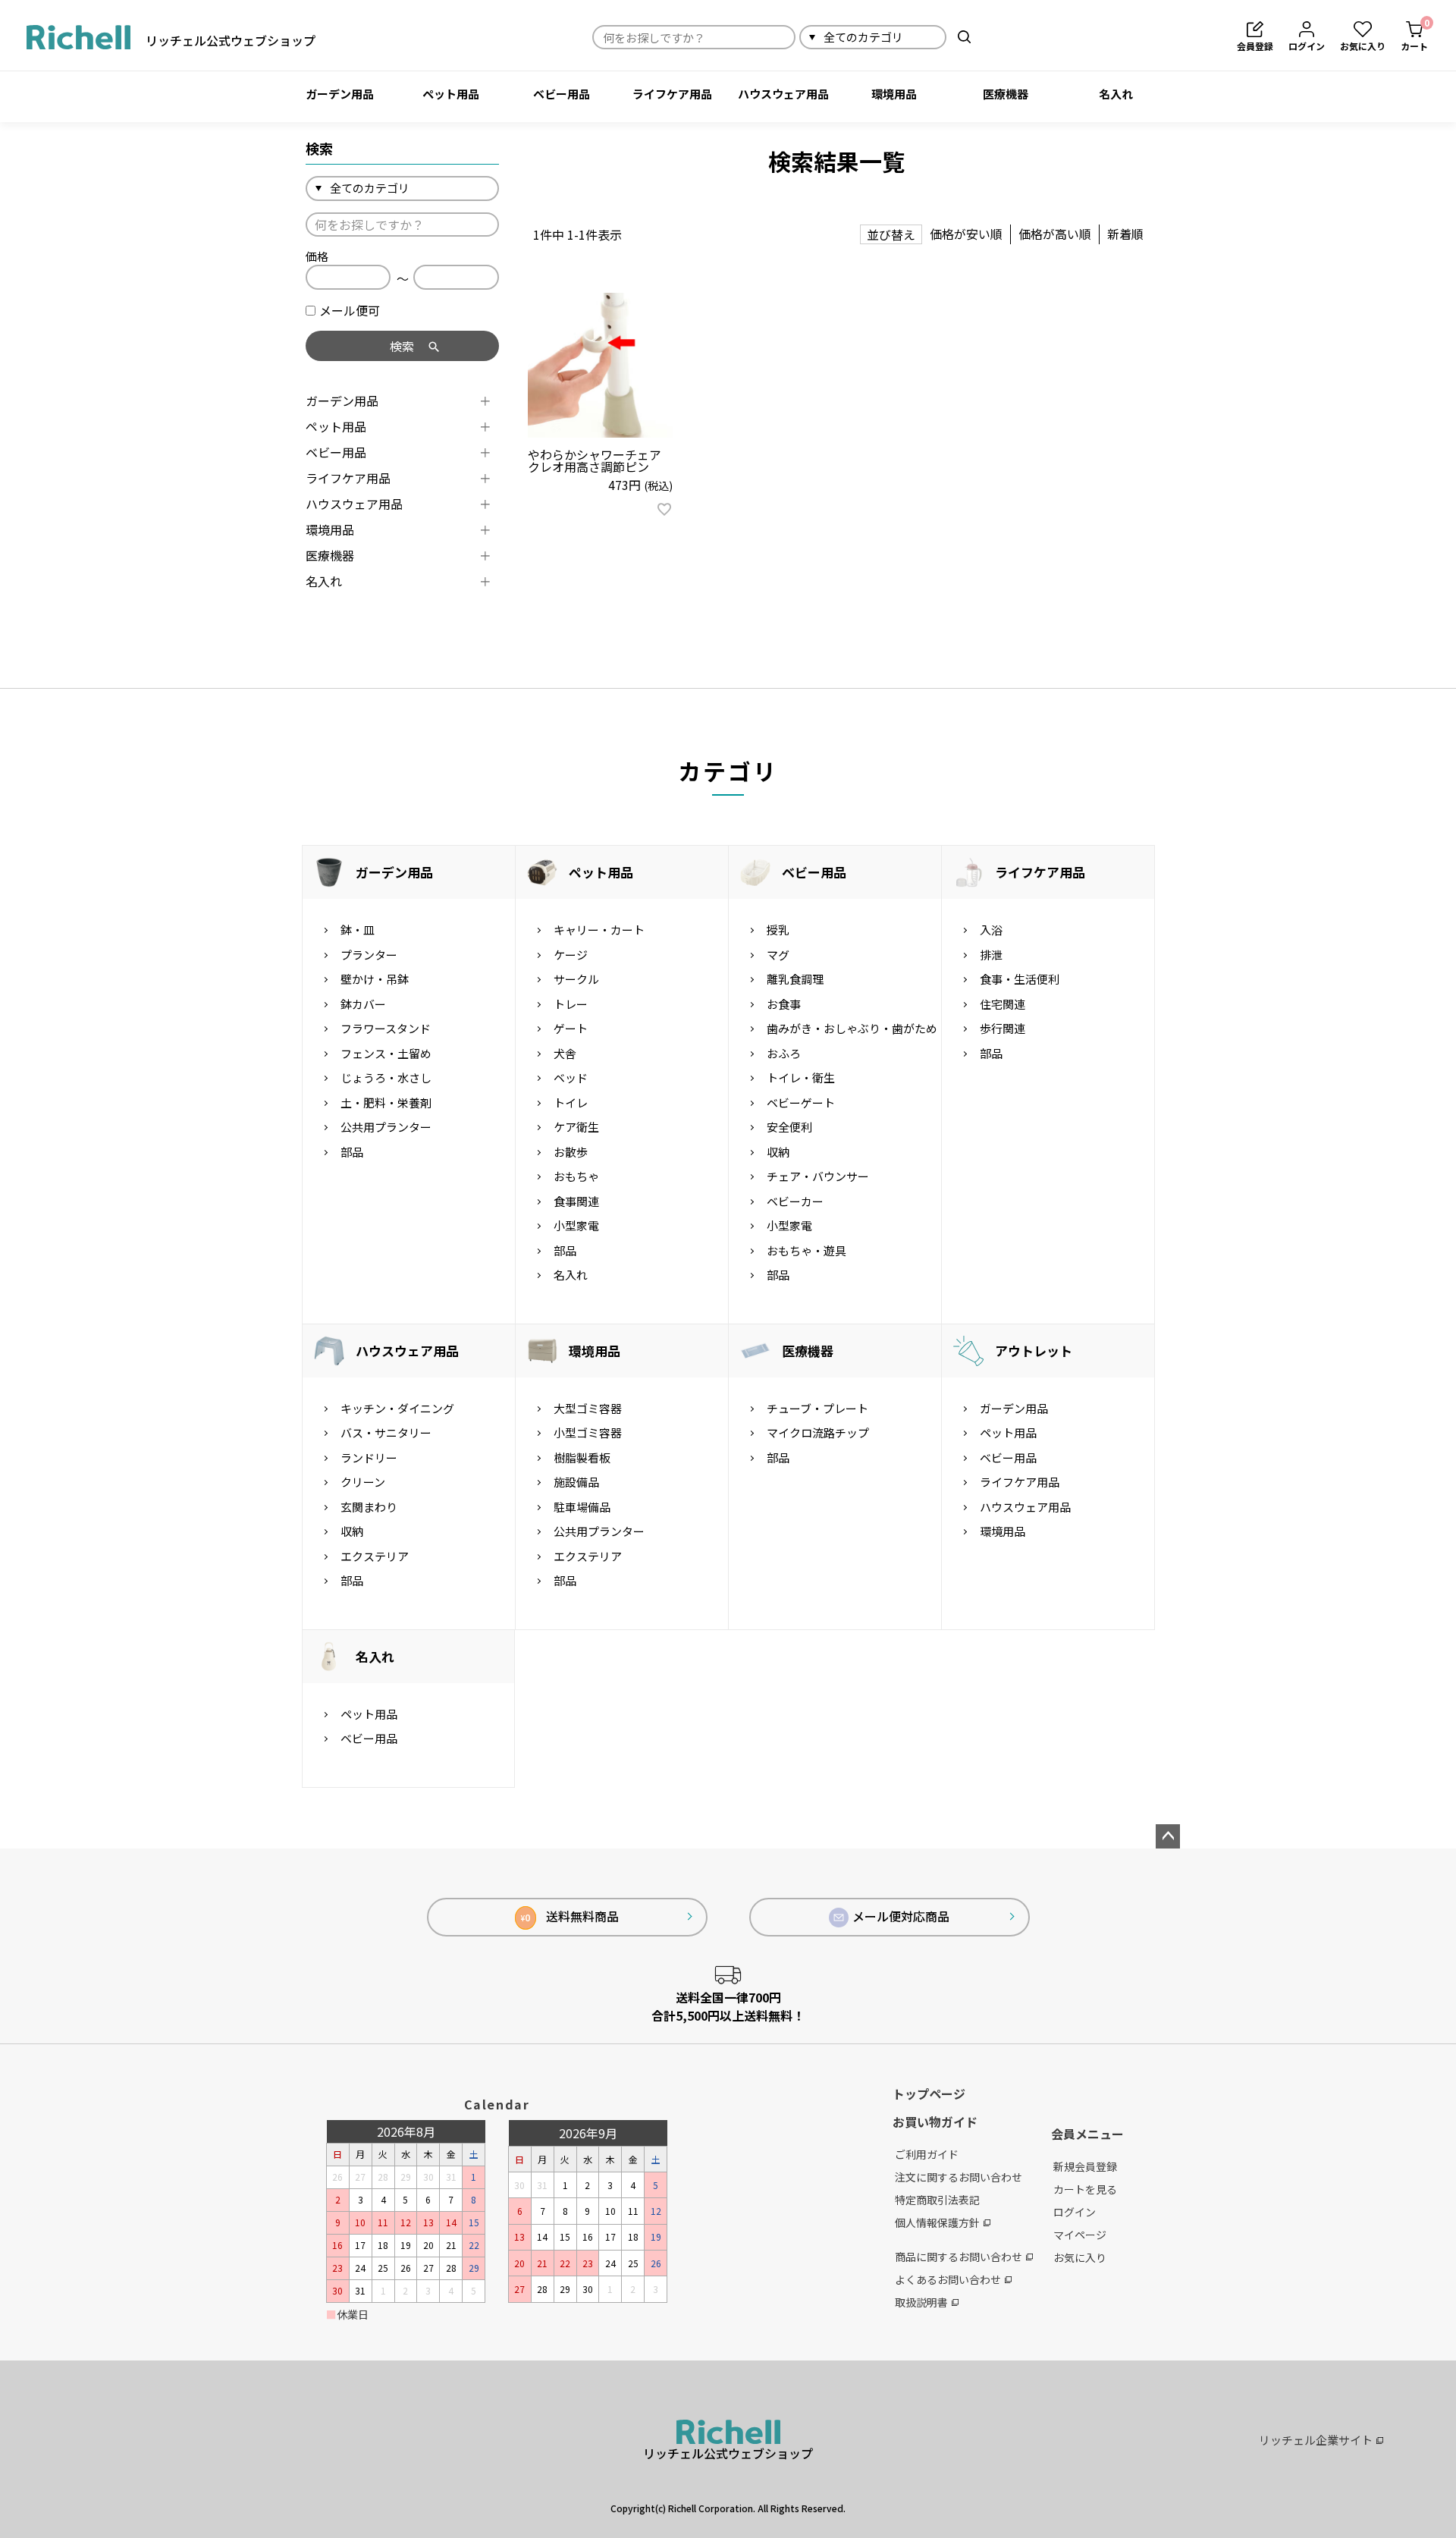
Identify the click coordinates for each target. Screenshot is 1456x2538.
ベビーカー (795, 1201)
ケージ (571, 955)
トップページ (929, 2094)
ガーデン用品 (340, 94)
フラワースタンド (386, 1028)
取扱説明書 (921, 2302)
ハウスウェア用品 (783, 94)
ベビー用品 (562, 94)
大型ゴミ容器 (588, 1408)
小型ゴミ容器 (588, 1432)
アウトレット (1034, 1351)
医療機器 (1006, 94)
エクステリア (375, 1556)
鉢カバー (363, 1004)
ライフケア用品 (672, 94)
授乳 (778, 930)
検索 (964, 37)
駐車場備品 (582, 1507)
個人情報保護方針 (937, 2222)
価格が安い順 (966, 234)
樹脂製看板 (582, 1457)
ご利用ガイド (927, 2154)
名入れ (1116, 94)
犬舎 (565, 1053)
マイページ (1080, 2235)
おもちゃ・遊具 (806, 1250)
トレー (571, 1004)
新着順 (1125, 234)
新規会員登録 (1085, 2166)
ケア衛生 (576, 1127)
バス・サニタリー (386, 1432)
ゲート (571, 1028)
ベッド (571, 1077)
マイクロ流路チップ (818, 1432)
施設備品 (576, 1482)
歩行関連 (1003, 1028)
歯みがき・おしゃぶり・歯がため (852, 1028)
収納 (778, 1152)
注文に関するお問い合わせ (959, 2177)
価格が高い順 (1055, 234)
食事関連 (576, 1201)
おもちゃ (576, 1176)
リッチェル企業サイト (1316, 2440)
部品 (352, 1152)
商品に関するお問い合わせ (959, 2257)
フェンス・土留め (386, 1053)
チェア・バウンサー (818, 1176)
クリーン (363, 1482)
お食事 (784, 1004)
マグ (778, 955)
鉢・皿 (358, 930)
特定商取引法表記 (937, 2200)
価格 (317, 256)
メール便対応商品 (901, 1916)
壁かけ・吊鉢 (375, 979)
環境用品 (894, 94)
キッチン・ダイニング (397, 1408)
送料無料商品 (570, 1916)
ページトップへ (1168, 1836)
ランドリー (369, 1457)
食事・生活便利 (1020, 979)
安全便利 (789, 1127)
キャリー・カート (599, 930)
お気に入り (1080, 2257)
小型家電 (576, 1225)
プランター (369, 955)
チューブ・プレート (817, 1408)
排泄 (991, 955)
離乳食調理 (795, 979)
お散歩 (571, 1152)
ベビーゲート (801, 1103)
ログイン (1075, 2212)
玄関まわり (369, 1507)
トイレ (571, 1103)
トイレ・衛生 (801, 1077)
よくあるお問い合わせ (948, 2279)
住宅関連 (1003, 1004)
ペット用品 (451, 94)
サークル (576, 979)
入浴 (991, 930)
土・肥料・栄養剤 (386, 1103)
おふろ (784, 1053)
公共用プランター (386, 1127)
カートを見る (1085, 2189)
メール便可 (350, 310)
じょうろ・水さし (386, 1077)
